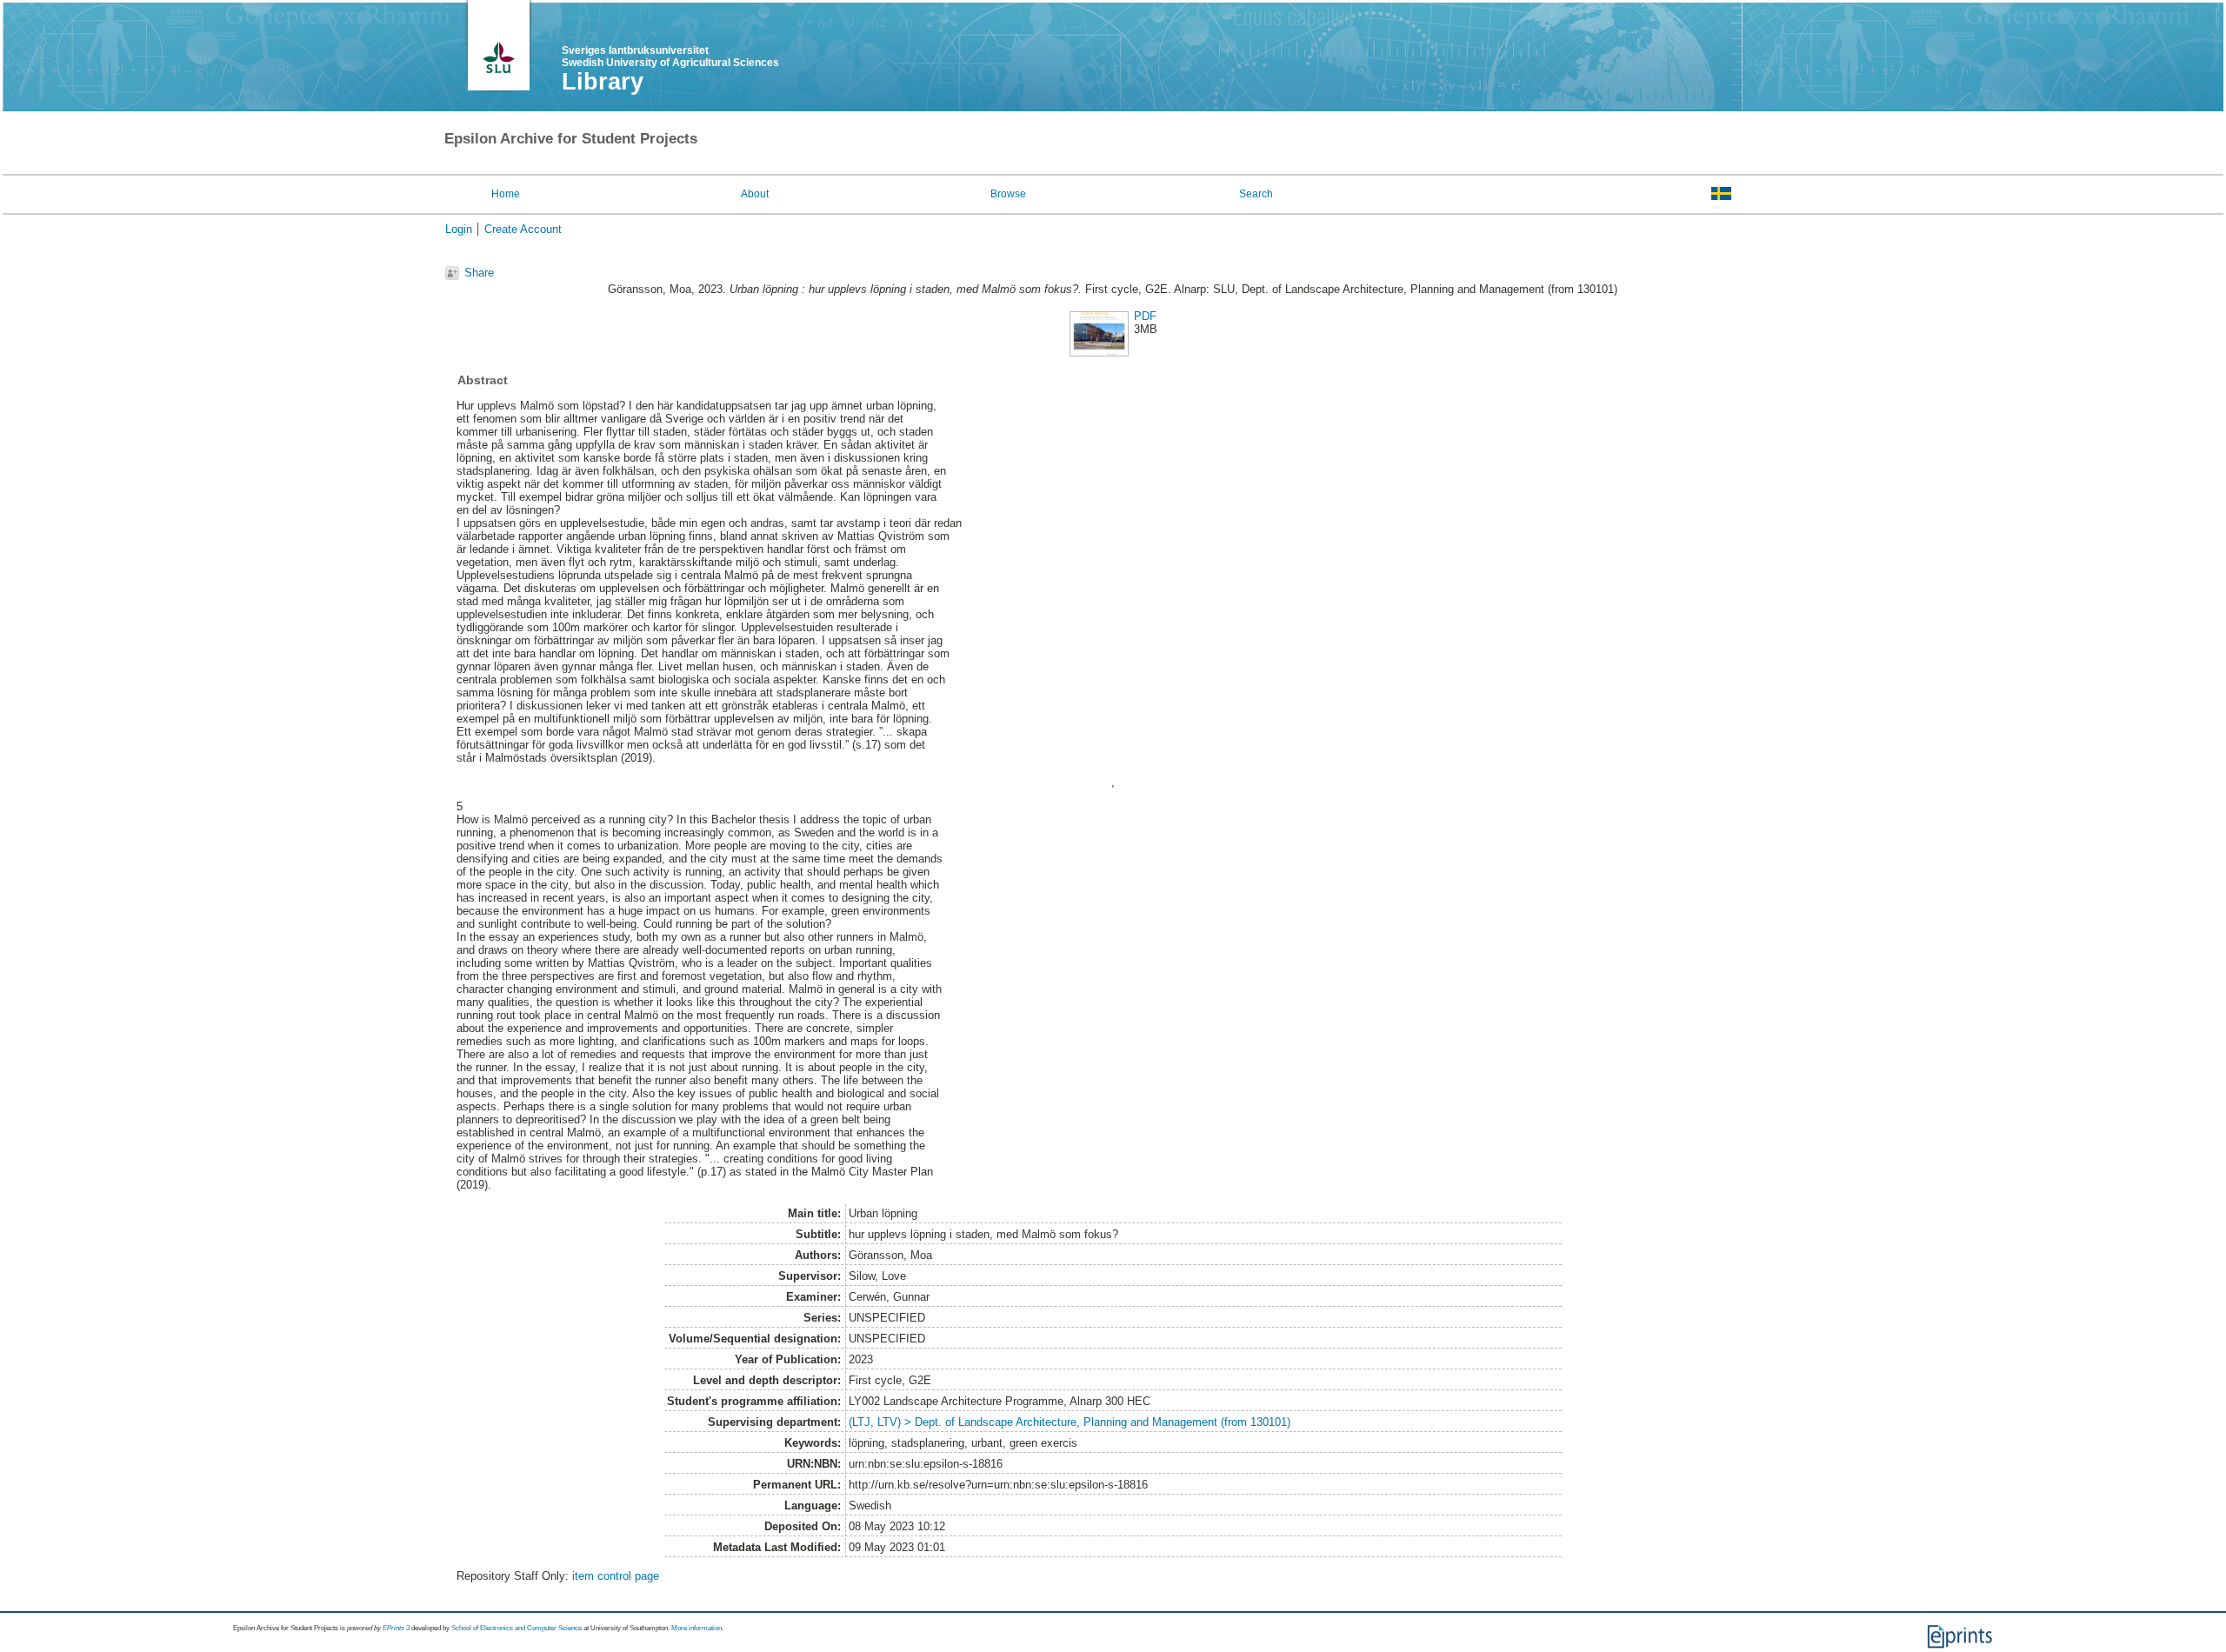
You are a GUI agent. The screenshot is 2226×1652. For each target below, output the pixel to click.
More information (696, 1628)
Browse (1008, 194)
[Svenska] (1721, 193)
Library (603, 82)
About (755, 194)
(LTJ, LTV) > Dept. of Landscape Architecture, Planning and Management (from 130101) (1070, 1422)
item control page (616, 1576)
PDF (1145, 316)
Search (1256, 194)
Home (506, 194)
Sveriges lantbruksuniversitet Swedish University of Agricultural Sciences (670, 57)
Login (459, 229)
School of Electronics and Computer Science (517, 1628)
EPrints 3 (396, 1628)
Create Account (523, 229)
